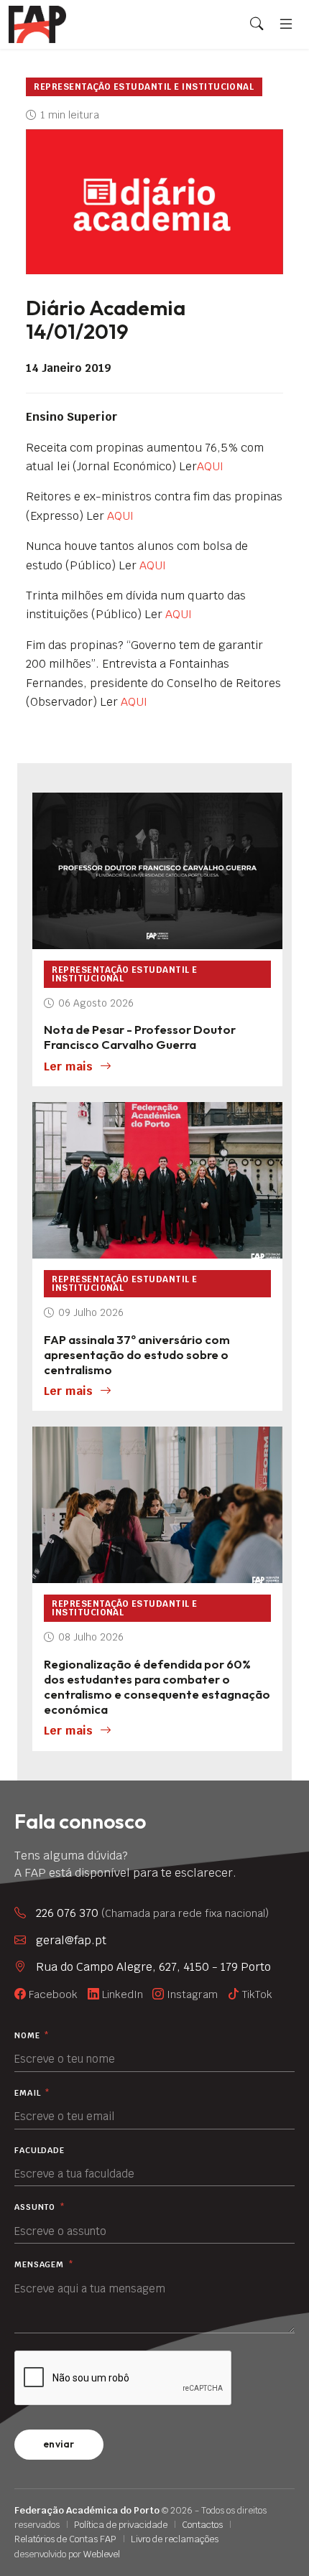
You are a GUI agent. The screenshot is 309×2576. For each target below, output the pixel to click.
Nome (32, 2036)
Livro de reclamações (175, 2539)
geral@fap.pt (71, 1940)
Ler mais (68, 1067)
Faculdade (40, 2151)
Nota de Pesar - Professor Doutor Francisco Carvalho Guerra (140, 1037)
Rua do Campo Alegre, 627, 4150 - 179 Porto (153, 1967)
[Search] (257, 24)
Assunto (40, 2207)
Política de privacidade (121, 2525)
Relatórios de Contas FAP (65, 2539)
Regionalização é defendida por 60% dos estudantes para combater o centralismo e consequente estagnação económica (157, 1686)
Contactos (202, 2525)
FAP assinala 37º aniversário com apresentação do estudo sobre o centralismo (137, 1354)
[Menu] (286, 24)
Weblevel (102, 2554)
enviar (59, 2444)
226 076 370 (152, 1913)
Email (32, 2093)
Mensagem (44, 2265)
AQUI (210, 466)
